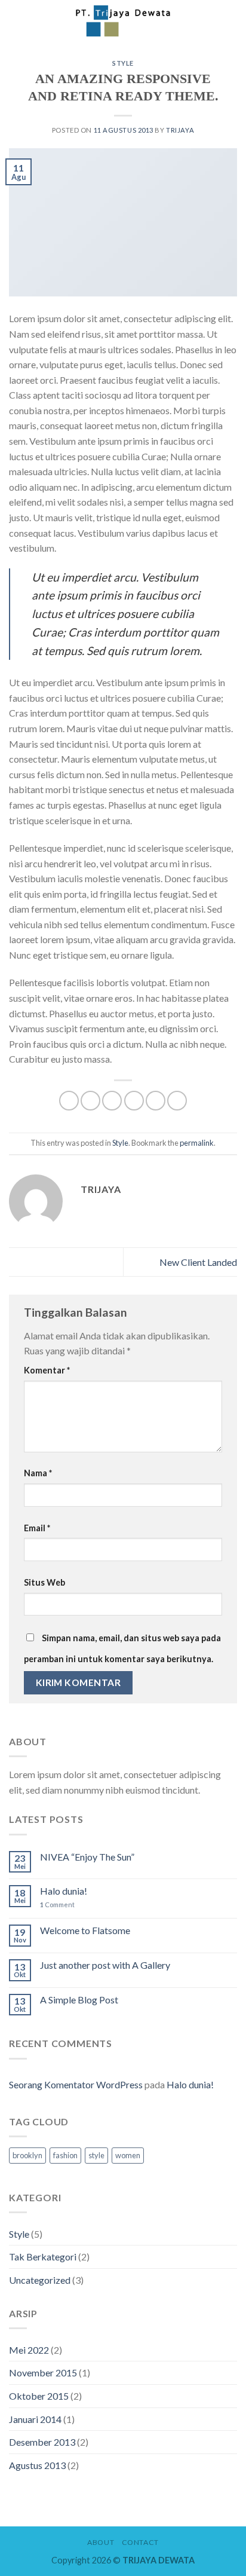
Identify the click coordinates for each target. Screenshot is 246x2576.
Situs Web (44, 1582)
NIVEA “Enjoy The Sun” (87, 1857)
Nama (38, 1473)
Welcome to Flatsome (85, 1930)
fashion (65, 2155)
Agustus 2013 (37, 2465)
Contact (140, 2542)
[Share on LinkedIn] (177, 1101)
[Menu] (16, 21)
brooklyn (27, 2155)
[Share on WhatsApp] (69, 1101)
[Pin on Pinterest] (156, 1101)
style (96, 2155)
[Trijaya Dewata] (123, 21)
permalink (197, 1143)
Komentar (47, 1370)
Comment (57, 1905)
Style (123, 63)
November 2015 (43, 2372)
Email (37, 1528)
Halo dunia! (64, 1891)
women (128, 2155)
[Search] (224, 21)
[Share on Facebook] (90, 1101)
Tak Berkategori (43, 2257)
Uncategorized (40, 2280)
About (101, 2542)
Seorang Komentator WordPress (76, 2084)
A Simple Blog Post (79, 2000)
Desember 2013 (42, 2442)
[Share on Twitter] (112, 1101)
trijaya (180, 130)
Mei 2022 (29, 2350)
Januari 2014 (35, 2419)
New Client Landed (198, 1262)
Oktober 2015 (39, 2396)
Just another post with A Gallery (105, 1965)
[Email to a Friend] (134, 1101)
